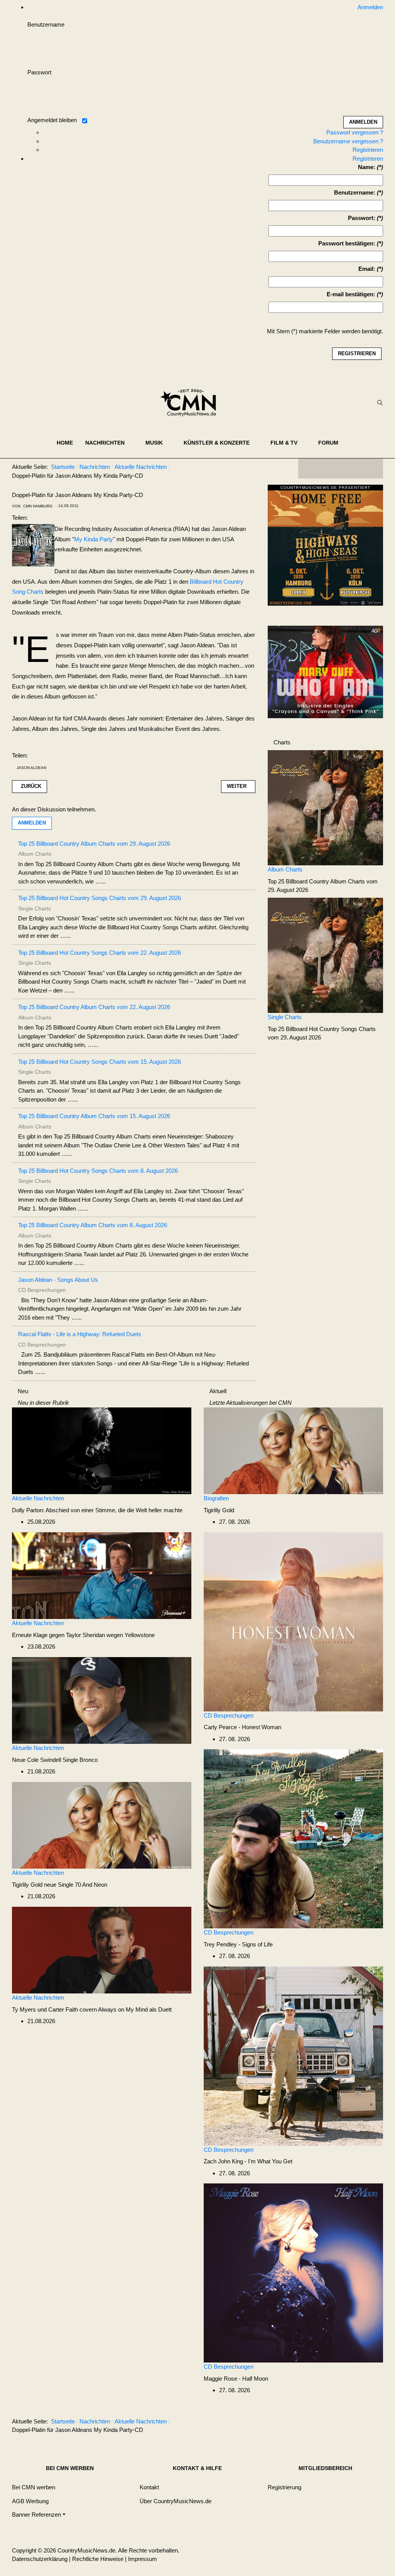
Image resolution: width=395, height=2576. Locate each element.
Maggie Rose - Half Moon (236, 2379)
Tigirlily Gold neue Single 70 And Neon (60, 1885)
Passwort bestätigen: (347, 243)
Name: (367, 167)
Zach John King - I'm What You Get (248, 2161)
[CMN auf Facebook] (310, 469)
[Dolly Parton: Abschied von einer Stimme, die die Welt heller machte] (102, 1450)
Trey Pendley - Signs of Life (238, 1944)
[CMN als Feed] (371, 469)
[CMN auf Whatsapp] (344, 2423)
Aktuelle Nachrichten (38, 1498)
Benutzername (46, 24)
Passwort (39, 72)
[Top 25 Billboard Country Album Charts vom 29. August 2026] (325, 807)
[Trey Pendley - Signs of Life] (293, 1838)
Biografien (216, 1498)
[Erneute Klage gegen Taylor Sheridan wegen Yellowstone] (102, 1575)
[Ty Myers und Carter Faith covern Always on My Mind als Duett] (102, 1949)
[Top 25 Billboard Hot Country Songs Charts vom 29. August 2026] (325, 955)
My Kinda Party (94, 539)
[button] (109, 443)
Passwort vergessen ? (355, 132)
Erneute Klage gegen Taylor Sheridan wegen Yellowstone (83, 1635)
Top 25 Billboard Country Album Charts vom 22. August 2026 (94, 1007)
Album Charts (285, 869)
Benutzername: (355, 192)
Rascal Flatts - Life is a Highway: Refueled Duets (80, 1334)
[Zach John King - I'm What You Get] (293, 2055)
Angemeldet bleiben (52, 120)
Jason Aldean (31, 768)
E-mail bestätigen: (351, 294)
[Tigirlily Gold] (293, 1450)
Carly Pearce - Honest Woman (242, 1727)
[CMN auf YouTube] (356, 469)
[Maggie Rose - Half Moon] (293, 2273)
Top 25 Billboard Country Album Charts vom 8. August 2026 (93, 1225)
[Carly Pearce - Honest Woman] (293, 1621)
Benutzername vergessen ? (348, 141)
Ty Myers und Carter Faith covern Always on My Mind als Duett (92, 2009)
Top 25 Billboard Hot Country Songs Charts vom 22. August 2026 (100, 953)
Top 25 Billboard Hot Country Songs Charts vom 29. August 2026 (100, 898)
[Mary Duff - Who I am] (325, 671)
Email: (367, 269)
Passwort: (362, 218)
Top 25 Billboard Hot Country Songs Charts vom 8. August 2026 (98, 1171)
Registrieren (368, 150)
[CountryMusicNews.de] (192, 403)
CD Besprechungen (229, 1715)
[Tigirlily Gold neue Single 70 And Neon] (102, 1825)
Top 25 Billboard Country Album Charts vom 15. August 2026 (94, 1116)
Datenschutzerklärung (40, 2559)
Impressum (143, 2559)
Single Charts (285, 1017)
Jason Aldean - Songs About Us (58, 1280)
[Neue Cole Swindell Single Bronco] (102, 1700)
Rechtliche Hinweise (98, 2559)
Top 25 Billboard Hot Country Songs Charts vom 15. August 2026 (100, 1062)
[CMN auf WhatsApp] (341, 469)
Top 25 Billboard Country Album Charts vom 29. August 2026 (94, 844)
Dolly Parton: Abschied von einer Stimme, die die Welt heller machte (97, 1510)
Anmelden (32, 823)
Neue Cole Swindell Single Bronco (55, 1760)
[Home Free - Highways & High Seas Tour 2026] (325, 547)
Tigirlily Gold (219, 1510)
